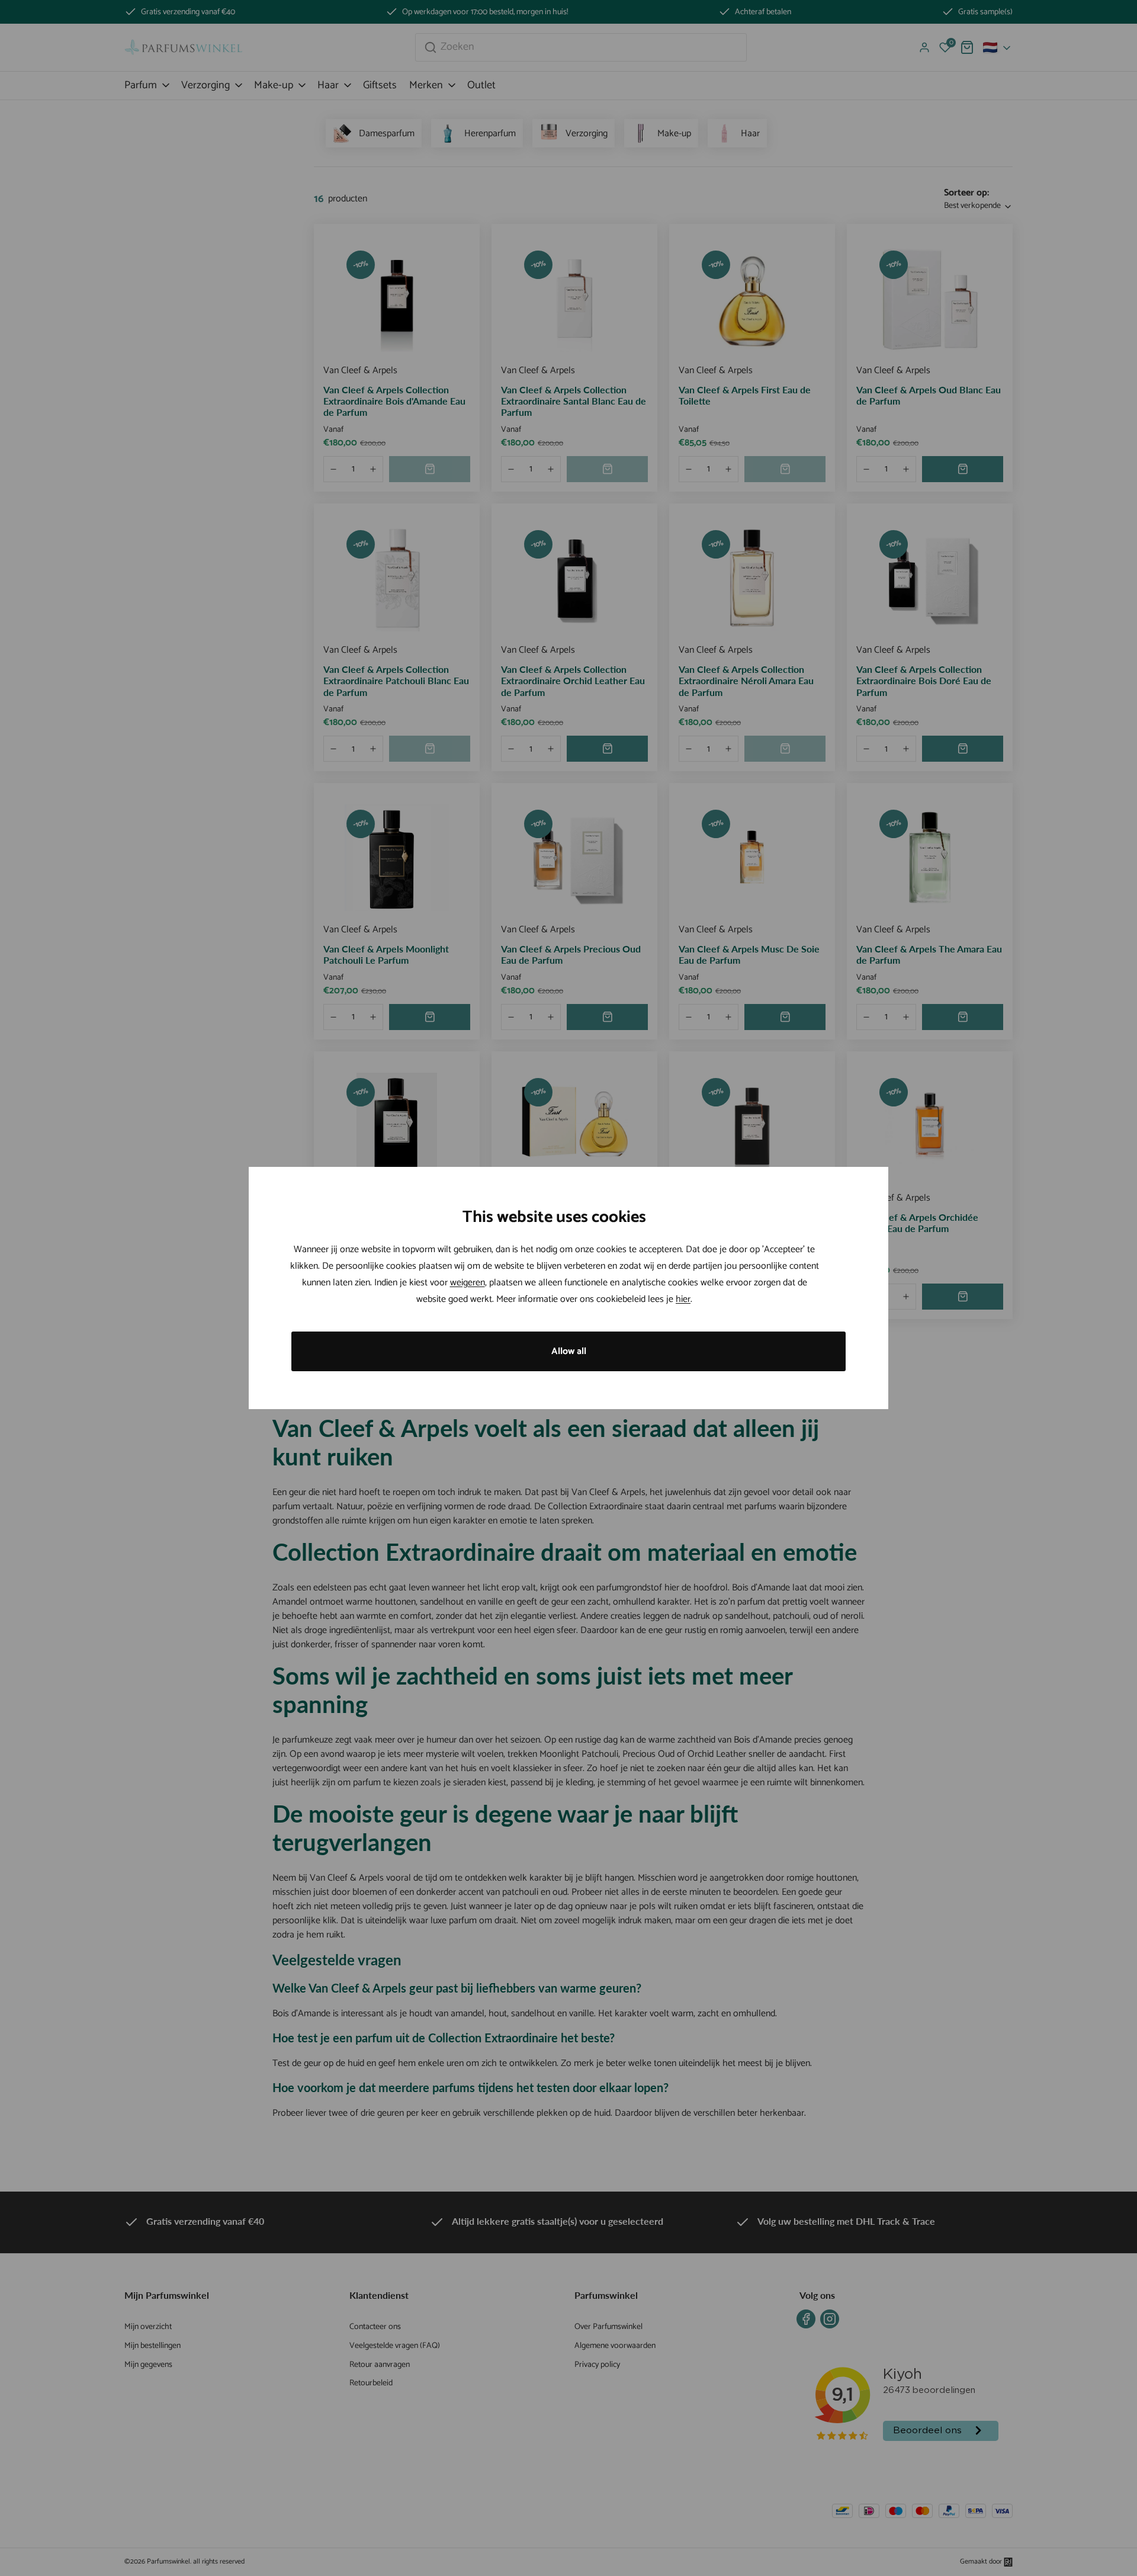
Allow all (569, 1351)
